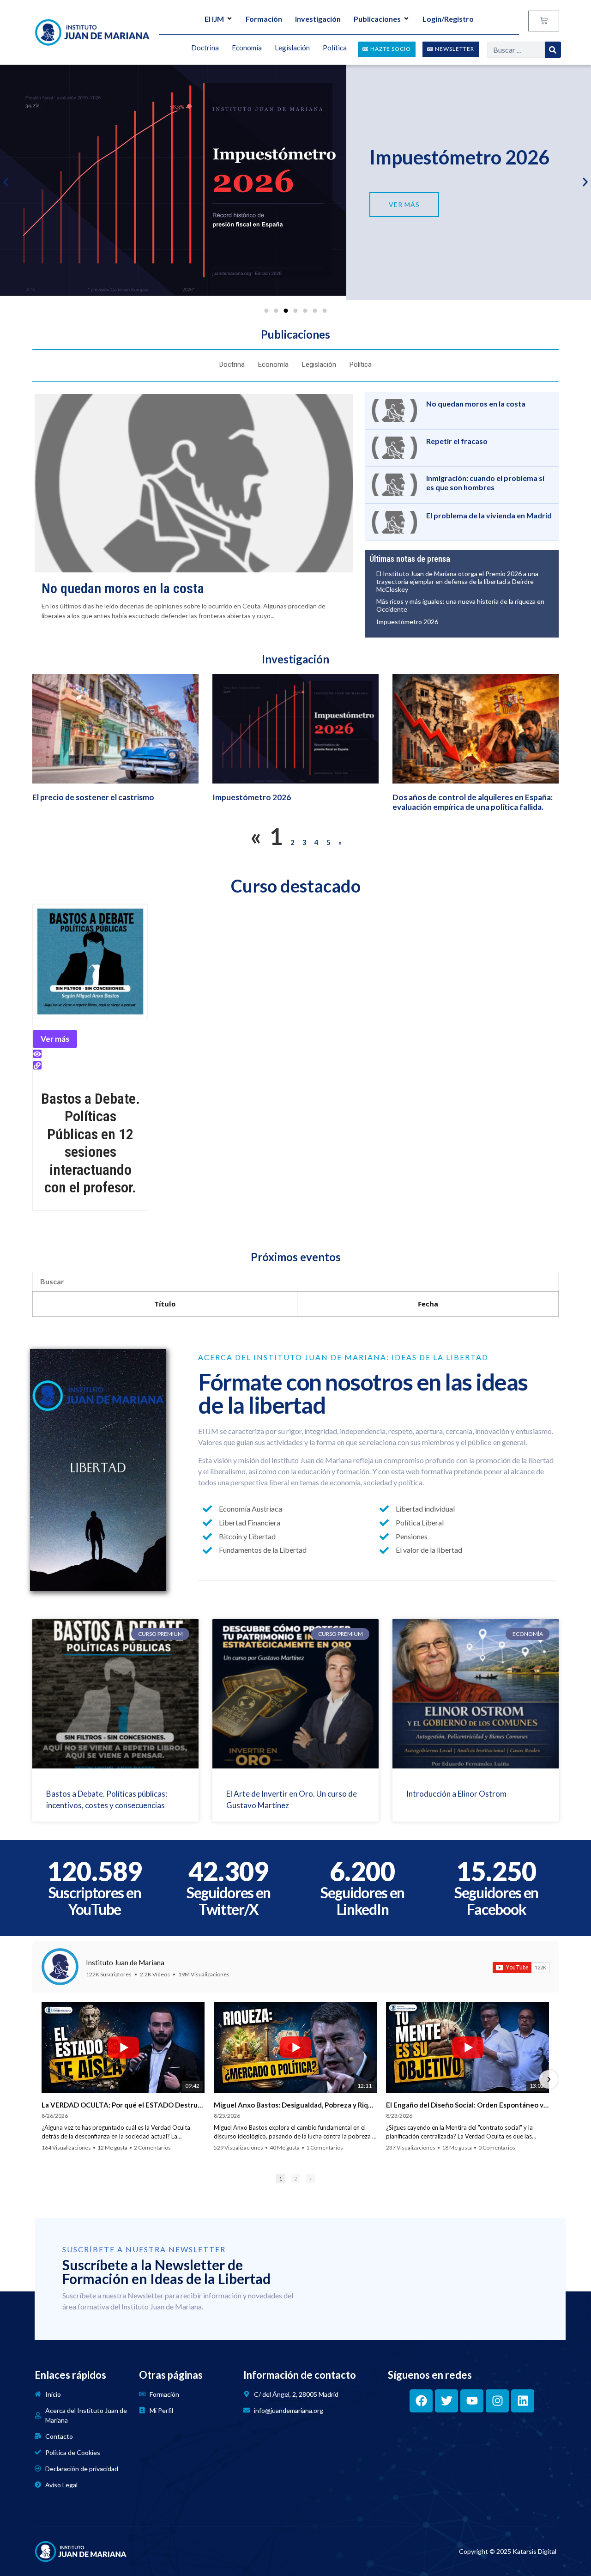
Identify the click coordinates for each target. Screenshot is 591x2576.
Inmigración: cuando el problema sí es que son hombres (485, 482)
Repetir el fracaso (457, 441)
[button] (6, 182)
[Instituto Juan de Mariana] (60, 1967)
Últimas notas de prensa (410, 559)
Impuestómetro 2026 (459, 157)
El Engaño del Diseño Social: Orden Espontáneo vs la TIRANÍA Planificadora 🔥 (467, 2105)
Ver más (55, 1039)
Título (165, 1304)
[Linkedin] (523, 2401)
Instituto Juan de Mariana (125, 1962)
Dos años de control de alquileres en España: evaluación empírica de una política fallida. (473, 802)
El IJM (214, 19)
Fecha (428, 1304)
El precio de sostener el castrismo (93, 797)
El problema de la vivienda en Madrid (489, 515)
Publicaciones (377, 19)
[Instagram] (497, 2401)
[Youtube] (472, 2401)
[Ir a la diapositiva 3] (286, 311)
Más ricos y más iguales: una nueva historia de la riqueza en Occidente (460, 605)
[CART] (544, 21)
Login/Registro (448, 19)
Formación (264, 19)
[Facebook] (421, 2401)
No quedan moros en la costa (123, 588)
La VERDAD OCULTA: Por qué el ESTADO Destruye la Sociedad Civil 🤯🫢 (123, 2105)
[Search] (553, 50)
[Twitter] (446, 2401)
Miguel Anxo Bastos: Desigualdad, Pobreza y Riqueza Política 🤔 (295, 2105)
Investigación (318, 19)
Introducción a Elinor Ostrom (456, 1794)
